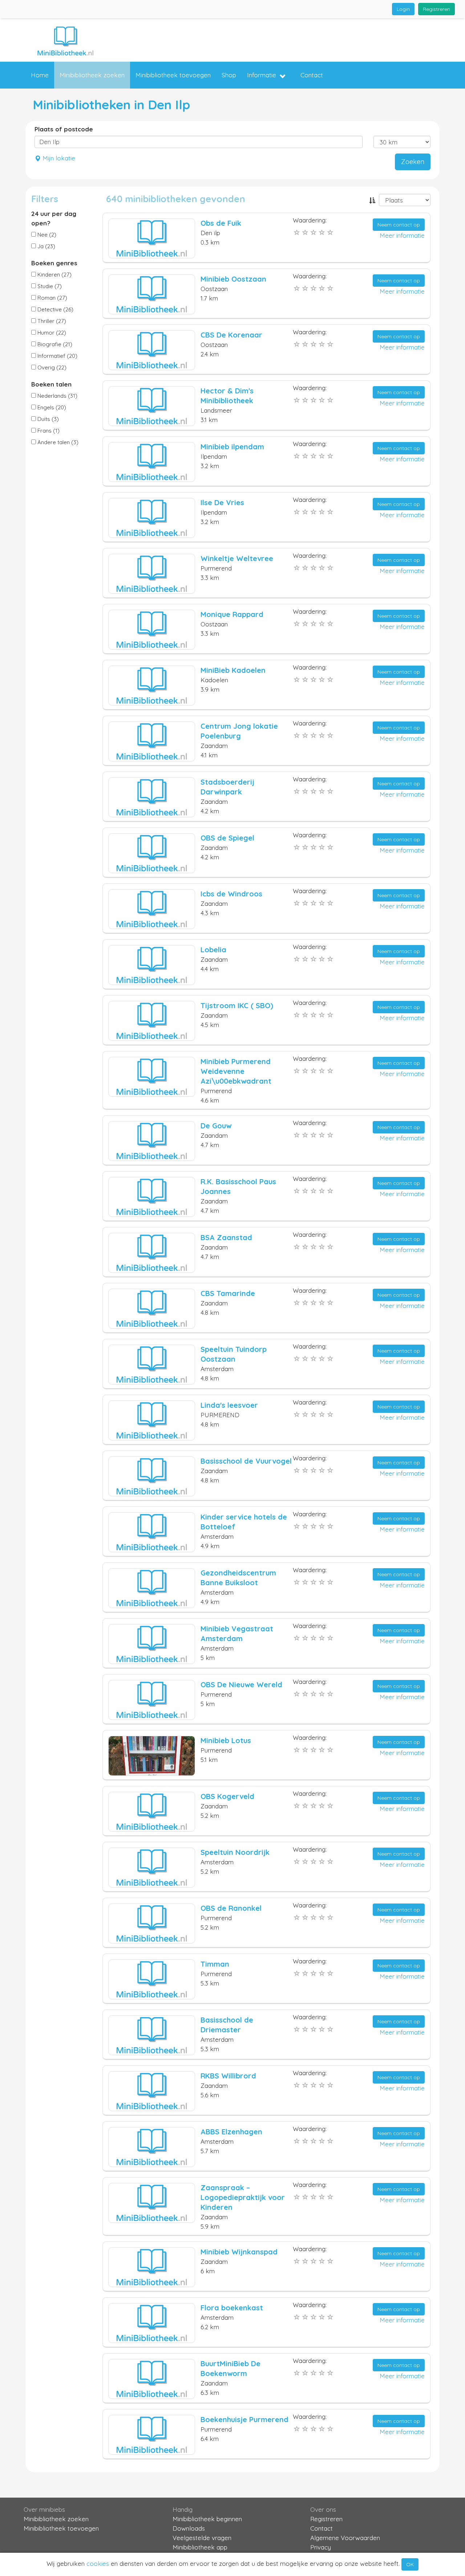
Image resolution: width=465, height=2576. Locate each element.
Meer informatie (402, 235)
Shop (229, 75)
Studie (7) (49, 286)
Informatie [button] (262, 75)
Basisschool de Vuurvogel (246, 1461)
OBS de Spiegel (227, 838)
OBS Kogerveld (227, 1796)
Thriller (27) (51, 321)
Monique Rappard (232, 614)
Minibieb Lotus (226, 1740)
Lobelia (213, 950)
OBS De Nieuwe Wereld (241, 1684)
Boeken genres (54, 263)
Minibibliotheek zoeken (92, 75)
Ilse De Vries (222, 502)
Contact (312, 75)
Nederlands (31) (57, 396)
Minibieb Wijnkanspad (239, 2252)
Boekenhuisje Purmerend (244, 2419)
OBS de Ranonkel (231, 1908)
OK (410, 2564)
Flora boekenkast (232, 2308)
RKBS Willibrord (228, 2076)
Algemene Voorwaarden (345, 2538)
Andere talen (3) (57, 442)
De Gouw (216, 1126)
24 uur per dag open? (54, 218)
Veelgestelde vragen (202, 2538)
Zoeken (413, 162)
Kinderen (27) (54, 275)
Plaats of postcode (64, 129)
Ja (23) (46, 246)
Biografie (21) (54, 344)
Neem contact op (399, 225)
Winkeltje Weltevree (237, 558)
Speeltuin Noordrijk (235, 1852)
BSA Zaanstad (226, 1237)
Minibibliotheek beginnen (207, 2519)
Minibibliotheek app (200, 2547)
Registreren (436, 9)
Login (403, 9)
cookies (98, 2563)
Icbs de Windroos (231, 894)
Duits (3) (47, 419)
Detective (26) (55, 309)
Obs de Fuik (221, 223)
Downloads (189, 2528)
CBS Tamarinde (228, 1293)
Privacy (321, 2547)
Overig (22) (51, 367)
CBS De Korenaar (231, 335)
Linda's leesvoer (229, 1405)
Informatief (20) (57, 356)
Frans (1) (48, 431)
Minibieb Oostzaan (233, 279)
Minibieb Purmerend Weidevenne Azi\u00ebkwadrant (236, 1071)
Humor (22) (51, 333)
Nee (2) (46, 235)
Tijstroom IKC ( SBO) (237, 1005)
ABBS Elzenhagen (231, 2132)
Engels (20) (51, 407)
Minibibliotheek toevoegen (173, 75)
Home (40, 75)
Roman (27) (52, 298)
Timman (215, 1964)
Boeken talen (51, 384)
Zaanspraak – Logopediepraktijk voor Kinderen (243, 2197)
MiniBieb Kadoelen (233, 670)
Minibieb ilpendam (232, 447)
